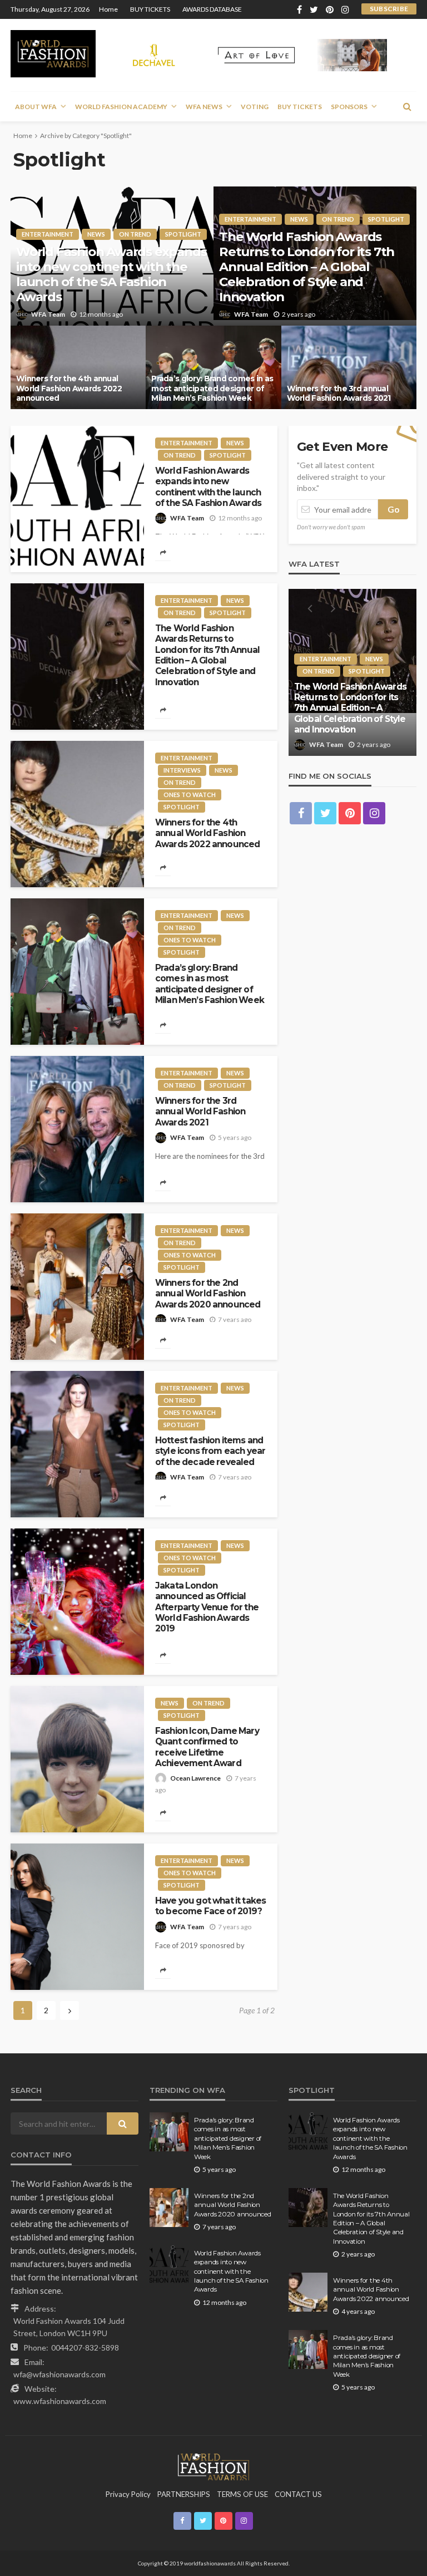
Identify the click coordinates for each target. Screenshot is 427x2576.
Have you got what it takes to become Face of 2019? (210, 1906)
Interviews (182, 770)
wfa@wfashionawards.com (59, 2374)
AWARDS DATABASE (212, 9)
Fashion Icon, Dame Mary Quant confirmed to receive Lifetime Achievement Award (207, 1747)
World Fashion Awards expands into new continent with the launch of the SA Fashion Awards (111, 274)
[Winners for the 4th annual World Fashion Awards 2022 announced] (78, 367)
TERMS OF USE (242, 2494)
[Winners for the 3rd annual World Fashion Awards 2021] (349, 367)
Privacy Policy (128, 2494)
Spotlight (183, 234)
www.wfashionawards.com (60, 2401)
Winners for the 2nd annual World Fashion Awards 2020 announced (208, 1294)
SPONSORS (349, 107)
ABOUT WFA (36, 107)
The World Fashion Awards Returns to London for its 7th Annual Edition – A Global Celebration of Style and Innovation (307, 267)
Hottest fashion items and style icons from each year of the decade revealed (210, 1451)
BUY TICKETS (150, 9)
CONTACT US (298, 2494)
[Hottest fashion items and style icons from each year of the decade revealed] (77, 1444)
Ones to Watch (190, 795)
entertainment (48, 234)
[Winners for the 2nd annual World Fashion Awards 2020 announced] (77, 1287)
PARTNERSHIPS (184, 2494)
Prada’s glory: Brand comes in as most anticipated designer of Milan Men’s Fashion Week (212, 388)
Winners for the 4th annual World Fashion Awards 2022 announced (69, 388)
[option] (352, 672)
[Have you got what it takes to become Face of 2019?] (77, 1917)
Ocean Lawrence (195, 1778)
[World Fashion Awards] (53, 54)
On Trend (135, 234)
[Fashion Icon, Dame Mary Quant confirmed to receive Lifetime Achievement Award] (77, 1759)
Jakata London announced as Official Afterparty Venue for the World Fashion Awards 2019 (207, 1607)
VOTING (255, 107)
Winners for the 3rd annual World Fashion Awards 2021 (339, 394)
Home (108, 9)
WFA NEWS (204, 107)
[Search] (407, 106)
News (96, 234)
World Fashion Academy (121, 107)
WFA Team (48, 314)
